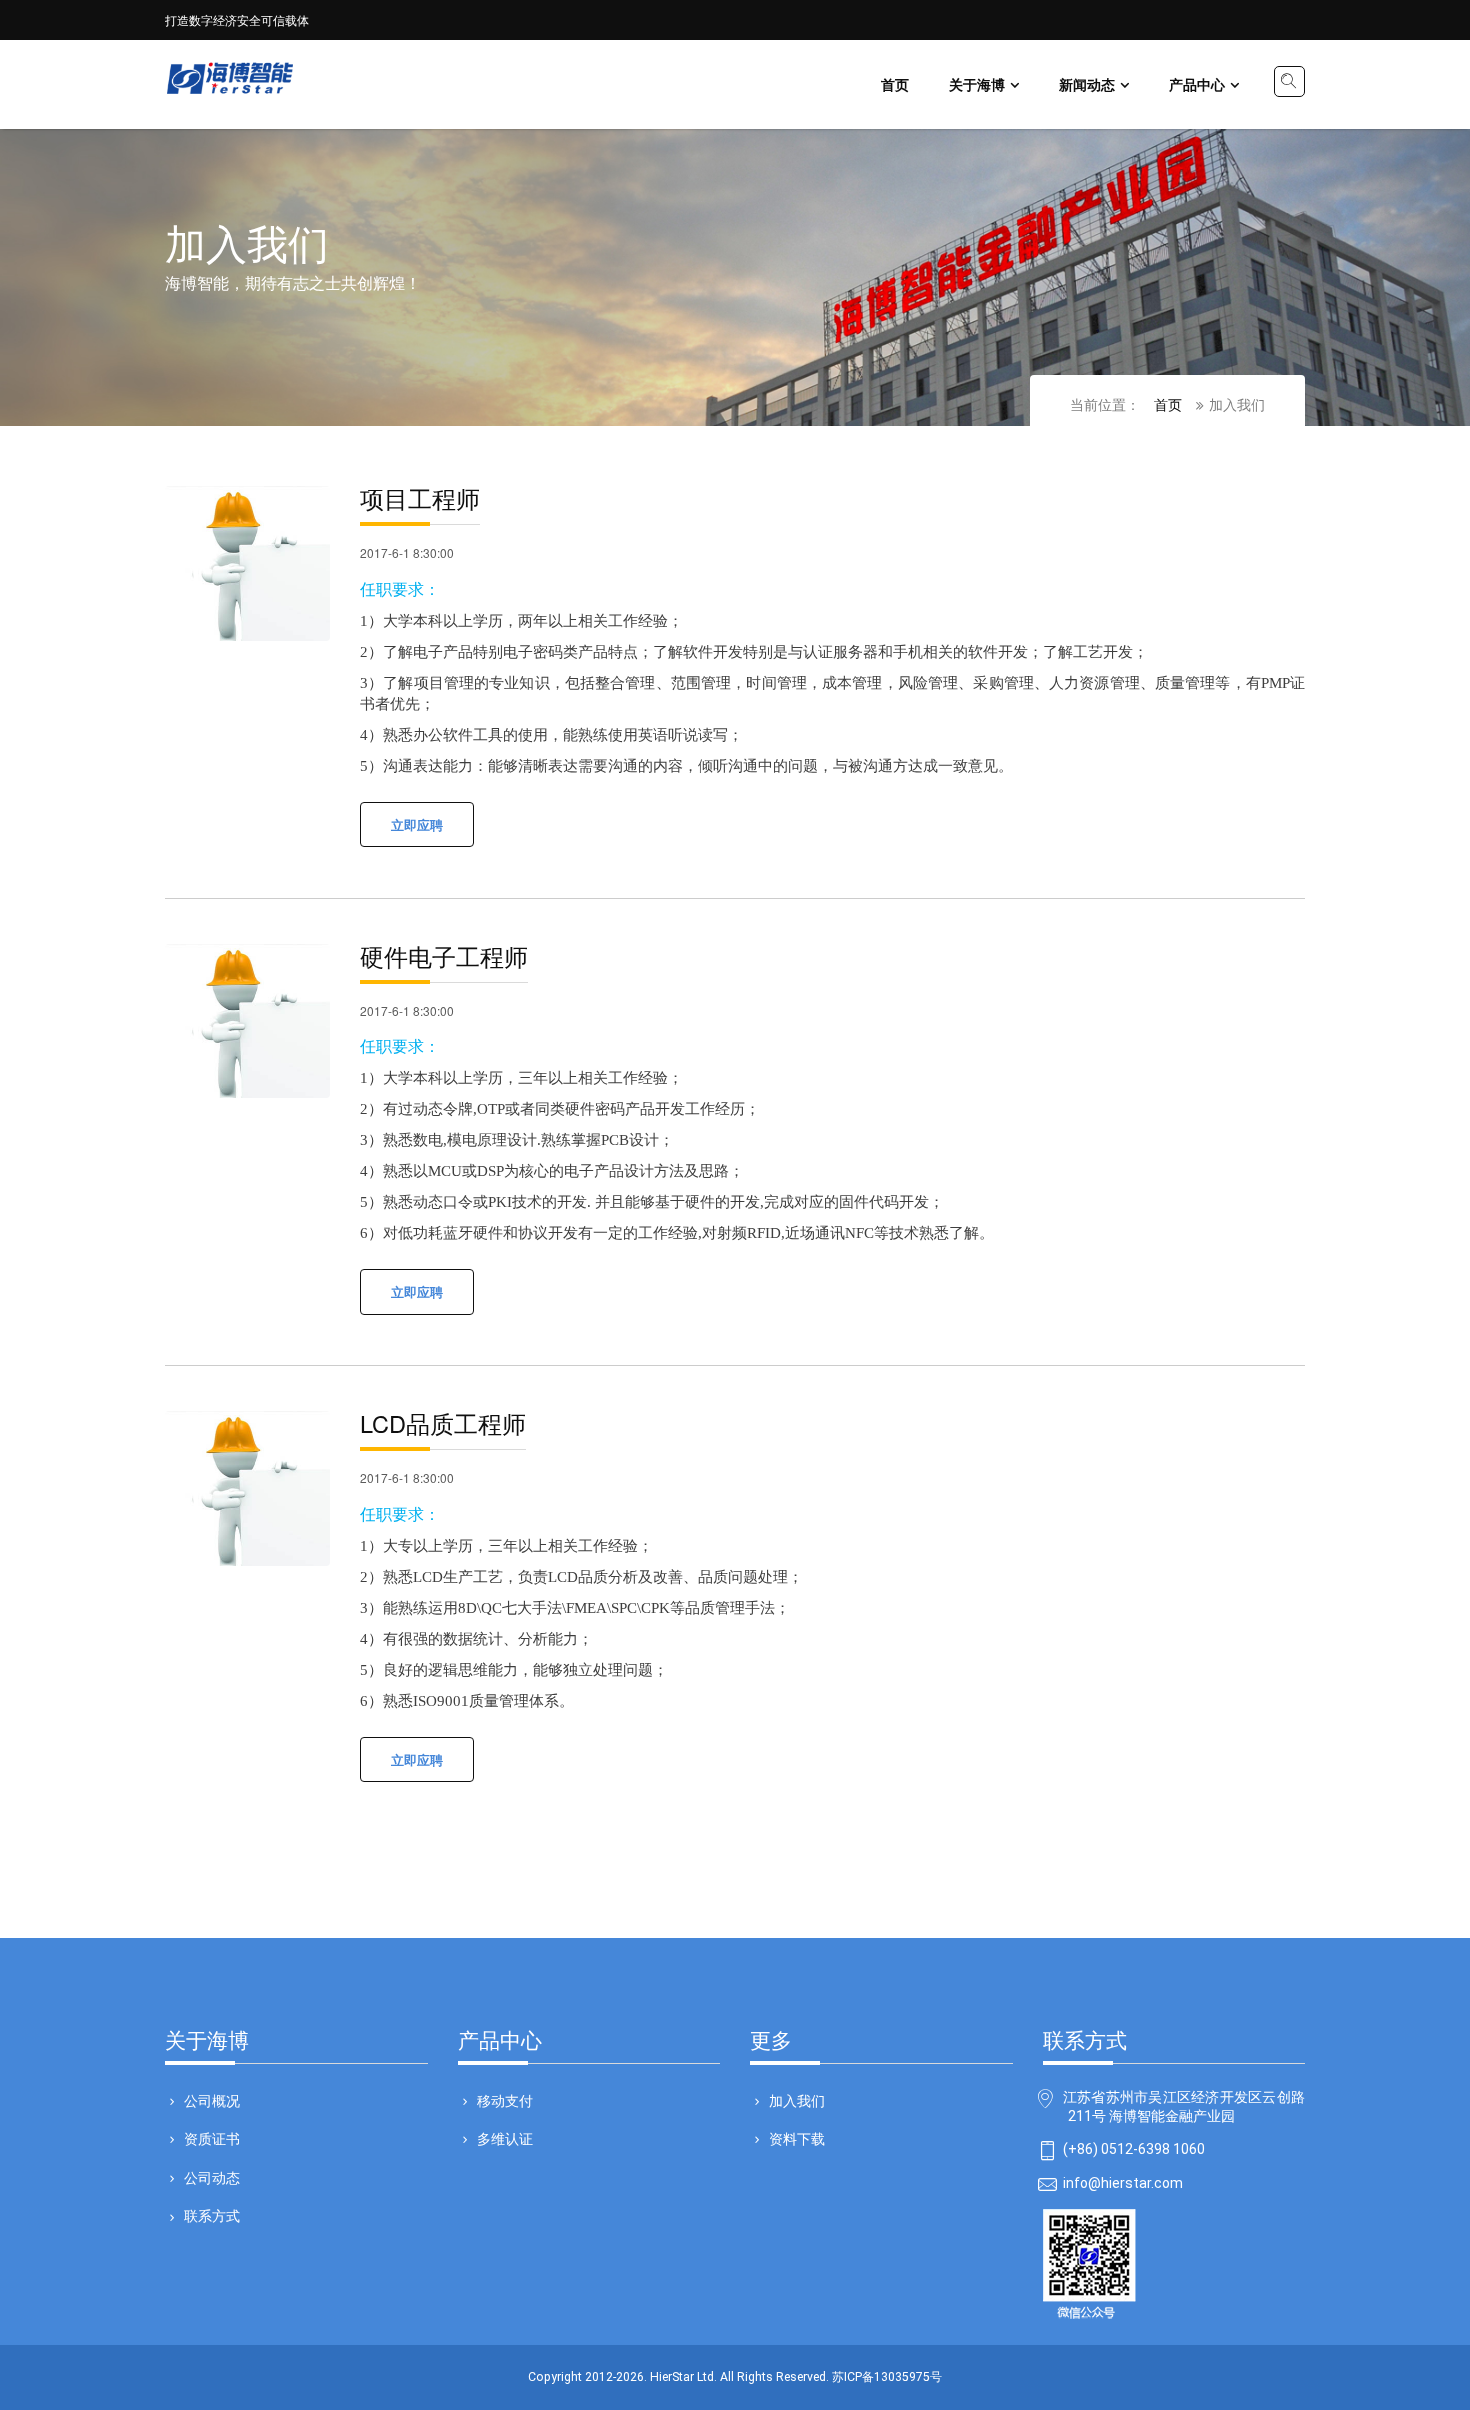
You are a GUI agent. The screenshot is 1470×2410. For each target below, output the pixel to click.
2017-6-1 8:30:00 (407, 552)
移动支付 (505, 2100)
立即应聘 (417, 824)
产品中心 (1197, 84)
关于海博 (977, 84)
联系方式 (212, 2215)
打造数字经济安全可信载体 (237, 19)
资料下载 (797, 2138)
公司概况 (212, 2100)
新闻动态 (1087, 84)
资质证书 (212, 2138)
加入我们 (797, 2100)
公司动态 (212, 2177)
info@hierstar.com (1123, 2183)
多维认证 (505, 2138)
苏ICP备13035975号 (887, 2377)
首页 (895, 84)
